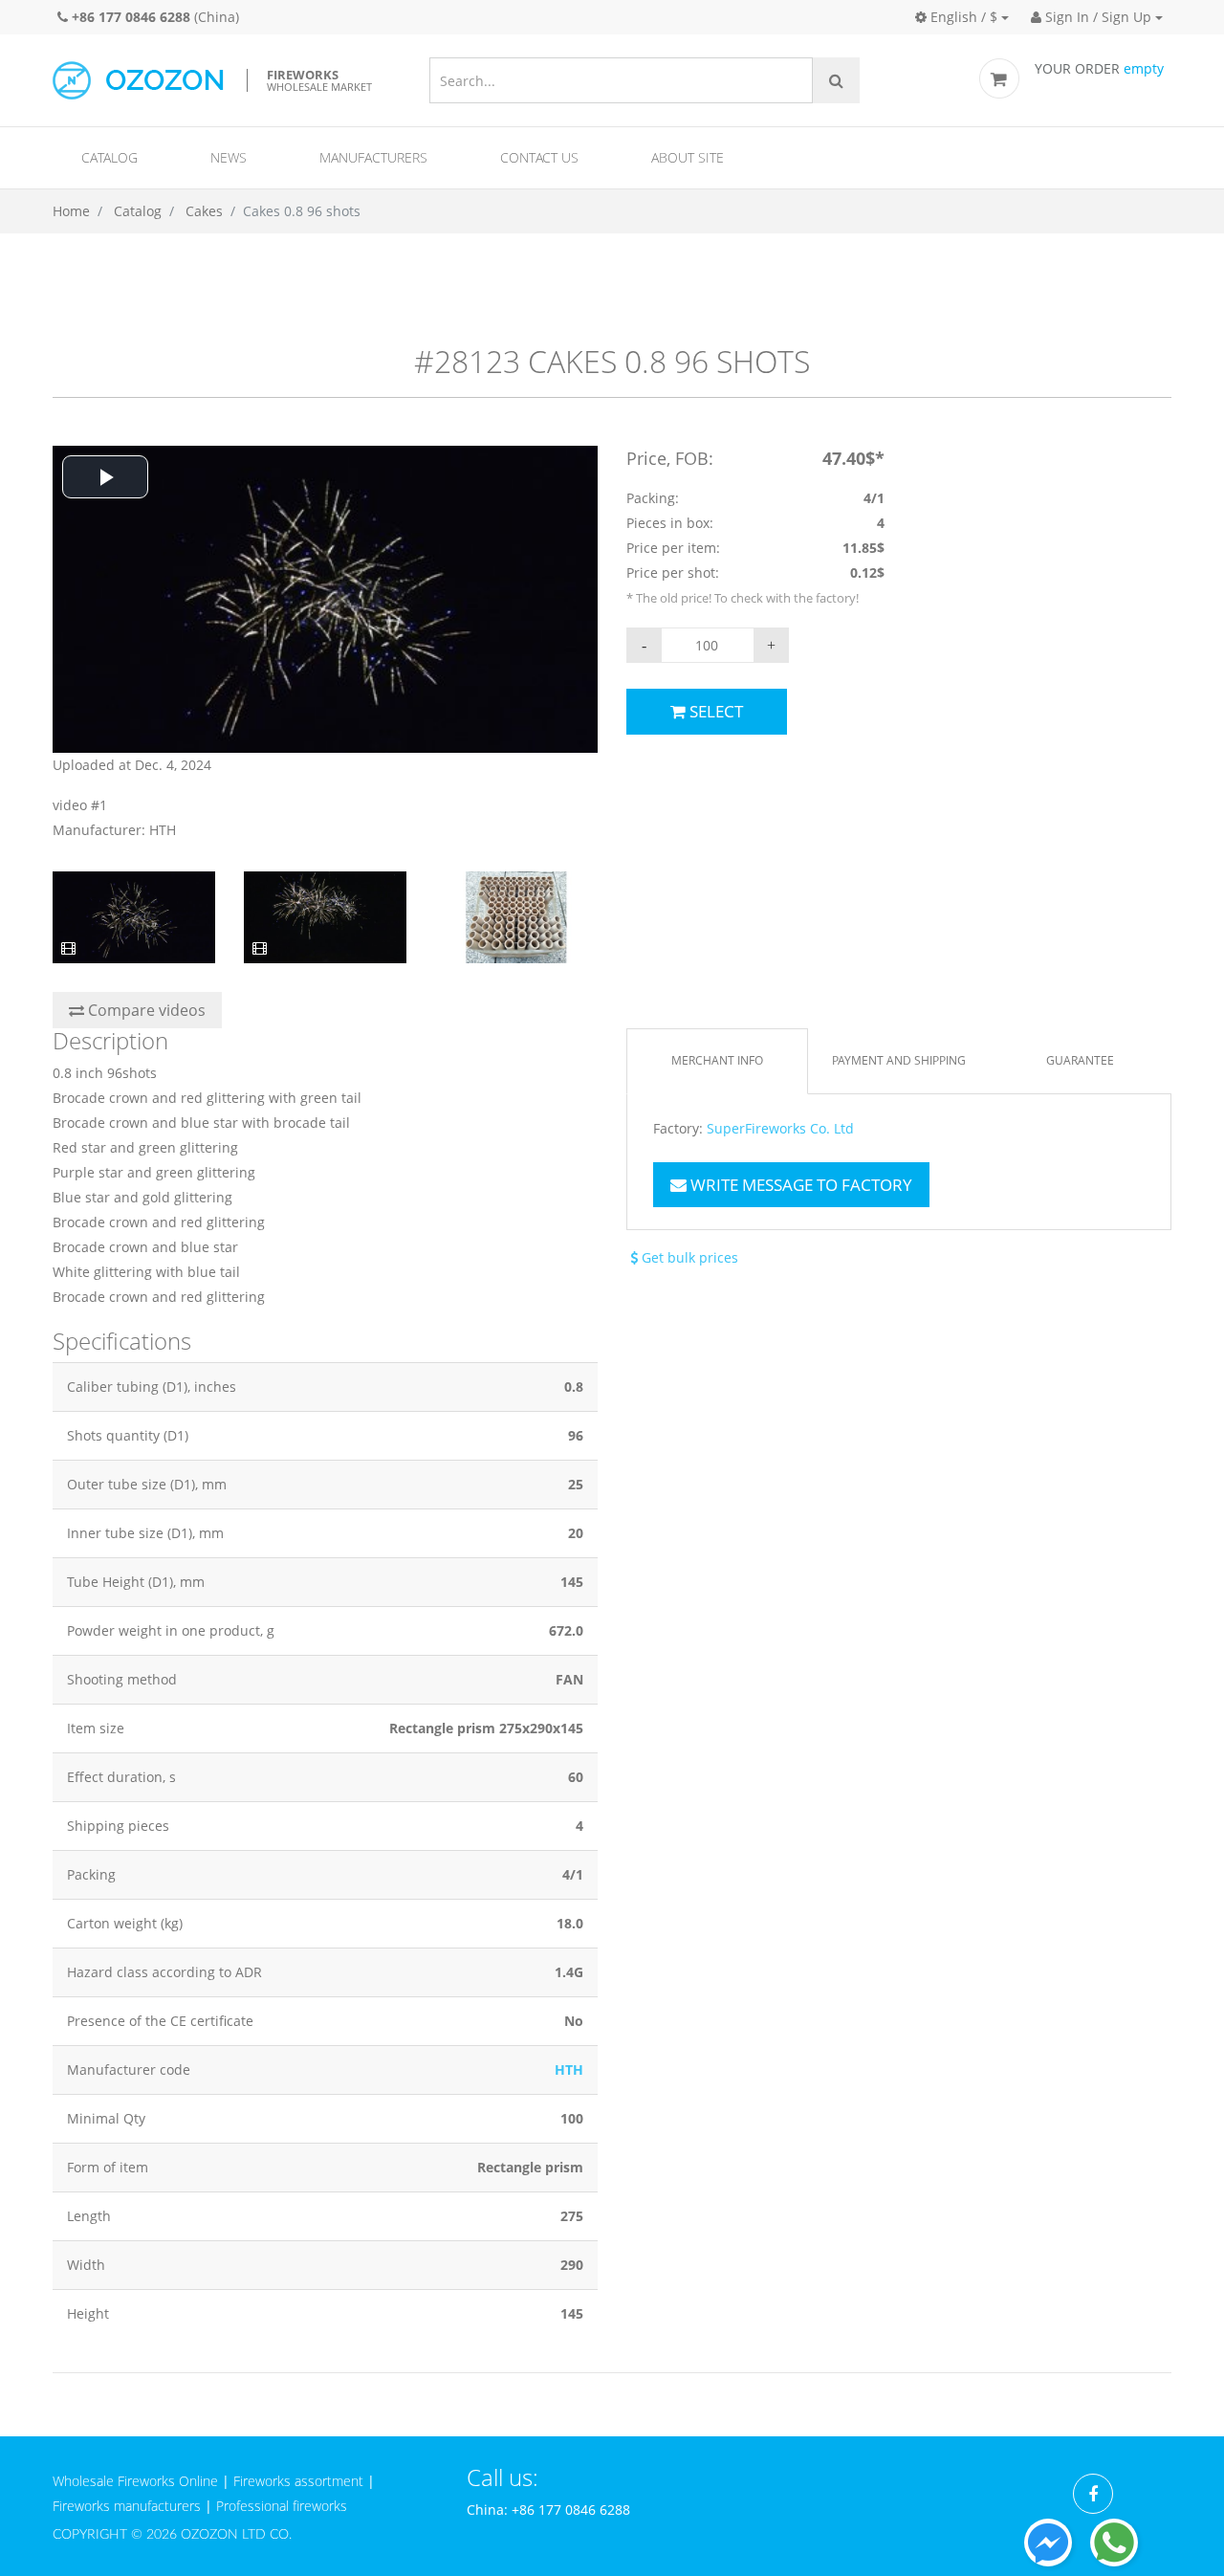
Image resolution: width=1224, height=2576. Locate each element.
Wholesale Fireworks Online (135, 2481)
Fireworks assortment (298, 2481)
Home (71, 211)
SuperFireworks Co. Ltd (780, 1129)
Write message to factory (799, 1185)
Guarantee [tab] (1080, 1060)
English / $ (962, 17)
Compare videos (145, 1010)
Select (714, 711)
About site (688, 157)
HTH (569, 2070)
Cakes (204, 211)
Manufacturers (373, 157)
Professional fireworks (282, 2506)
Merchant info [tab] (717, 1060)
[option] (325, 644)
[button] (105, 477)
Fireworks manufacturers (127, 2506)
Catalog (109, 157)
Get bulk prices (688, 1257)
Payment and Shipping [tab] (899, 1060)
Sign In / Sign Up (1096, 17)
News (229, 157)
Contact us (539, 157)
